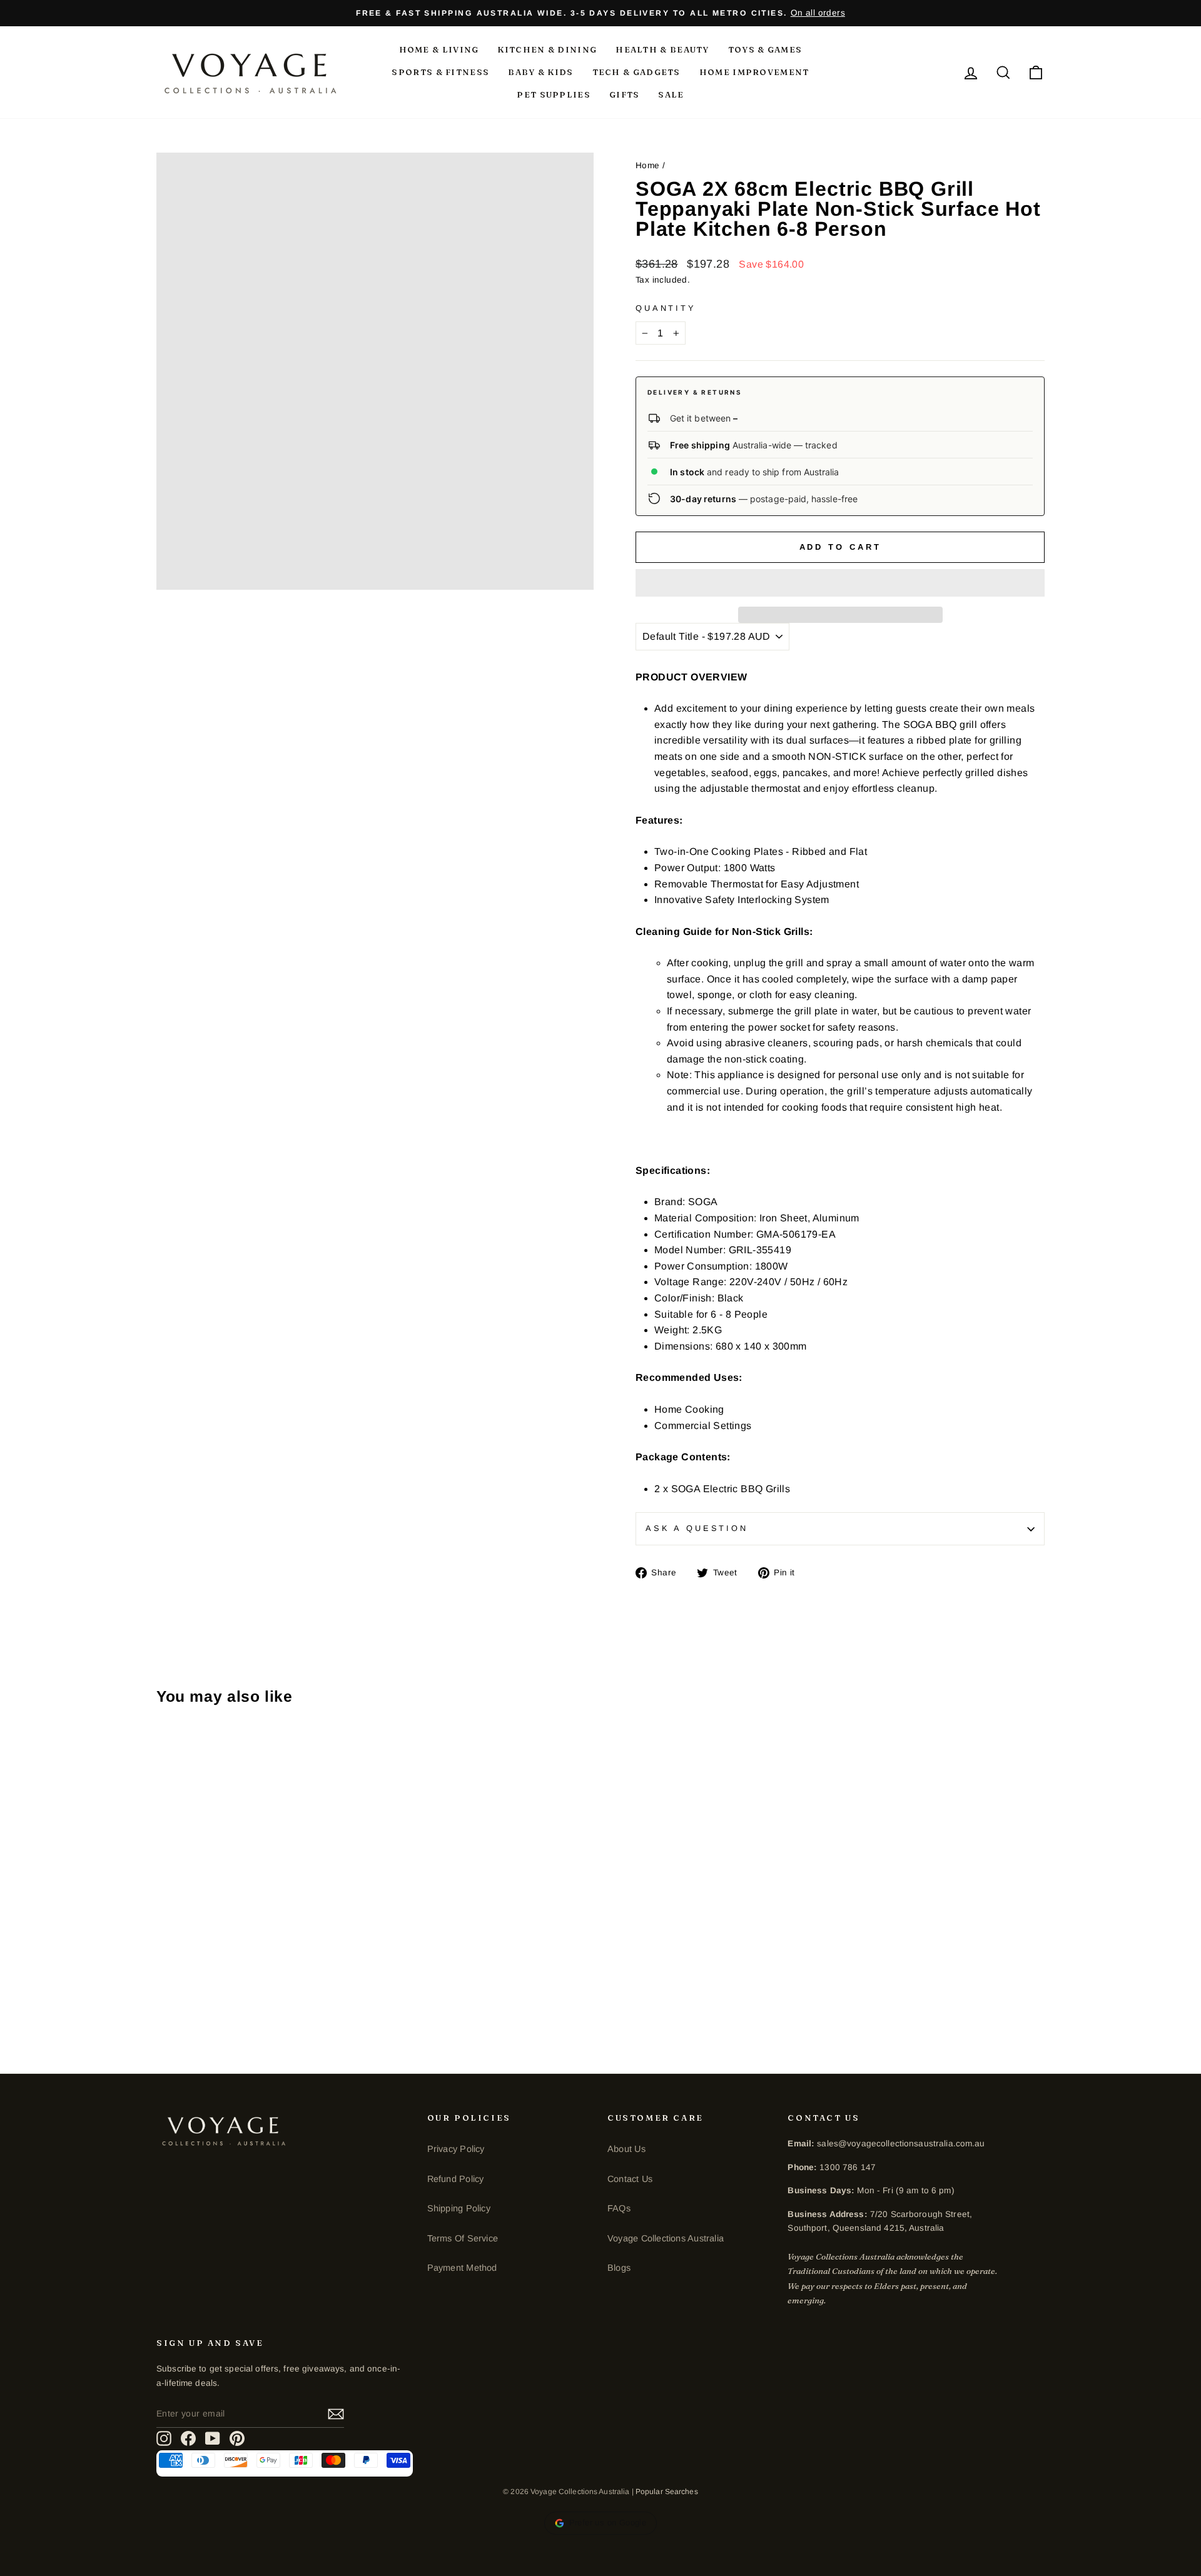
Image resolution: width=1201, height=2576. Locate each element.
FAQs (619, 2208)
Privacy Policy (456, 2149)
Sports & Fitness (440, 72)
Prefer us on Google (608, 2523)
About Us (626, 2149)
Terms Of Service (463, 2238)
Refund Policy (456, 2179)
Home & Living (439, 49)
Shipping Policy (459, 2208)
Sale (671, 94)
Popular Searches (667, 2492)
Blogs (619, 2268)
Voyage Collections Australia (666, 2238)
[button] (840, 583)
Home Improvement (754, 72)
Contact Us (630, 2179)
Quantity (666, 308)
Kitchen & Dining (547, 49)
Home (648, 165)
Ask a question (697, 1528)
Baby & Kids (540, 72)
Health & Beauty (662, 49)
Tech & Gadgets (636, 72)
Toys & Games (765, 49)
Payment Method (462, 2268)
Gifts (625, 94)
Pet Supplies (554, 94)
